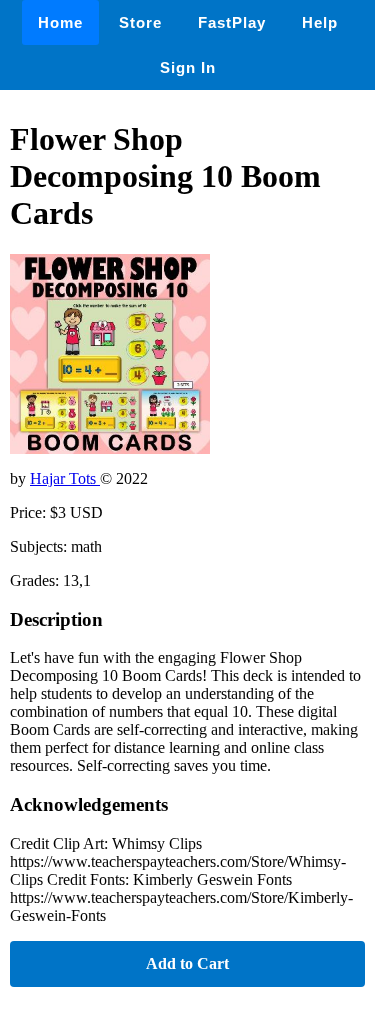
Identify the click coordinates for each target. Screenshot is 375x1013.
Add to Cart (187, 963)
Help (320, 22)
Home (60, 22)
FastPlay (232, 22)
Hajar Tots (65, 478)
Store (140, 22)
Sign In (188, 67)
